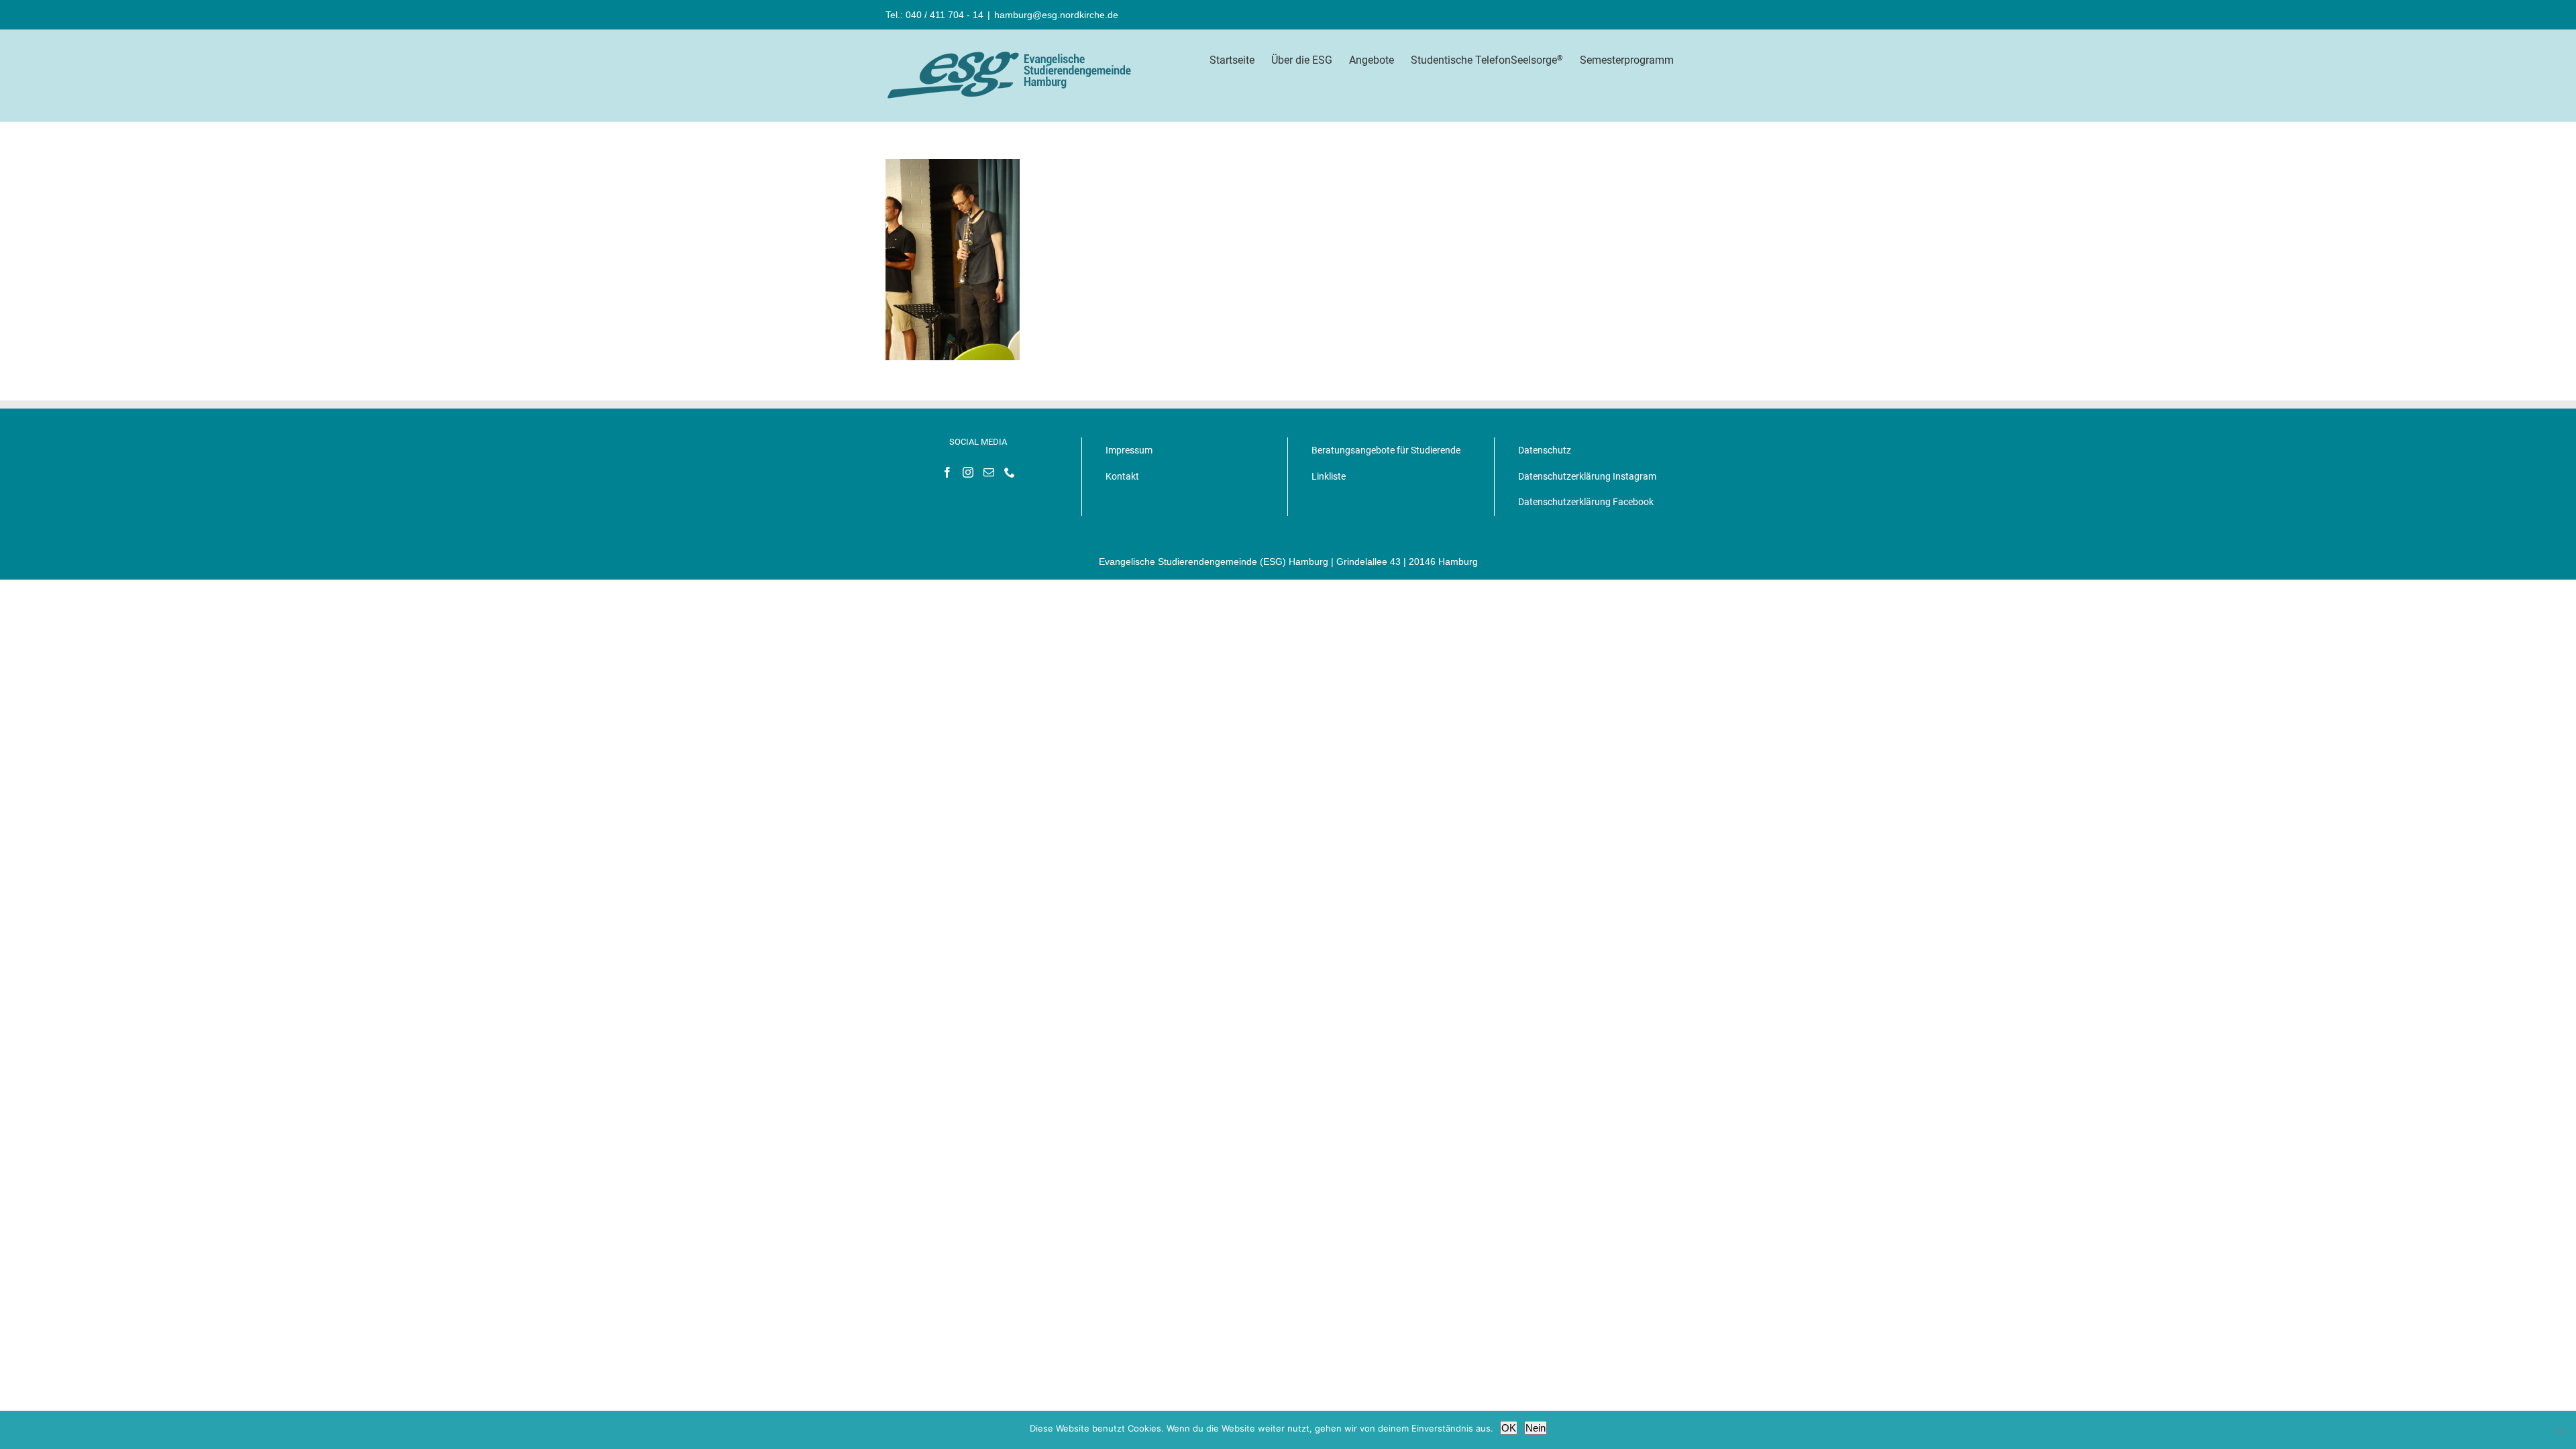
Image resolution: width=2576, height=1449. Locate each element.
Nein (1536, 1428)
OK (1509, 1428)
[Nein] (2559, 1430)
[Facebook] (947, 472)
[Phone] (1010, 472)
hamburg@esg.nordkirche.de (1056, 15)
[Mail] (989, 472)
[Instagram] (968, 472)
